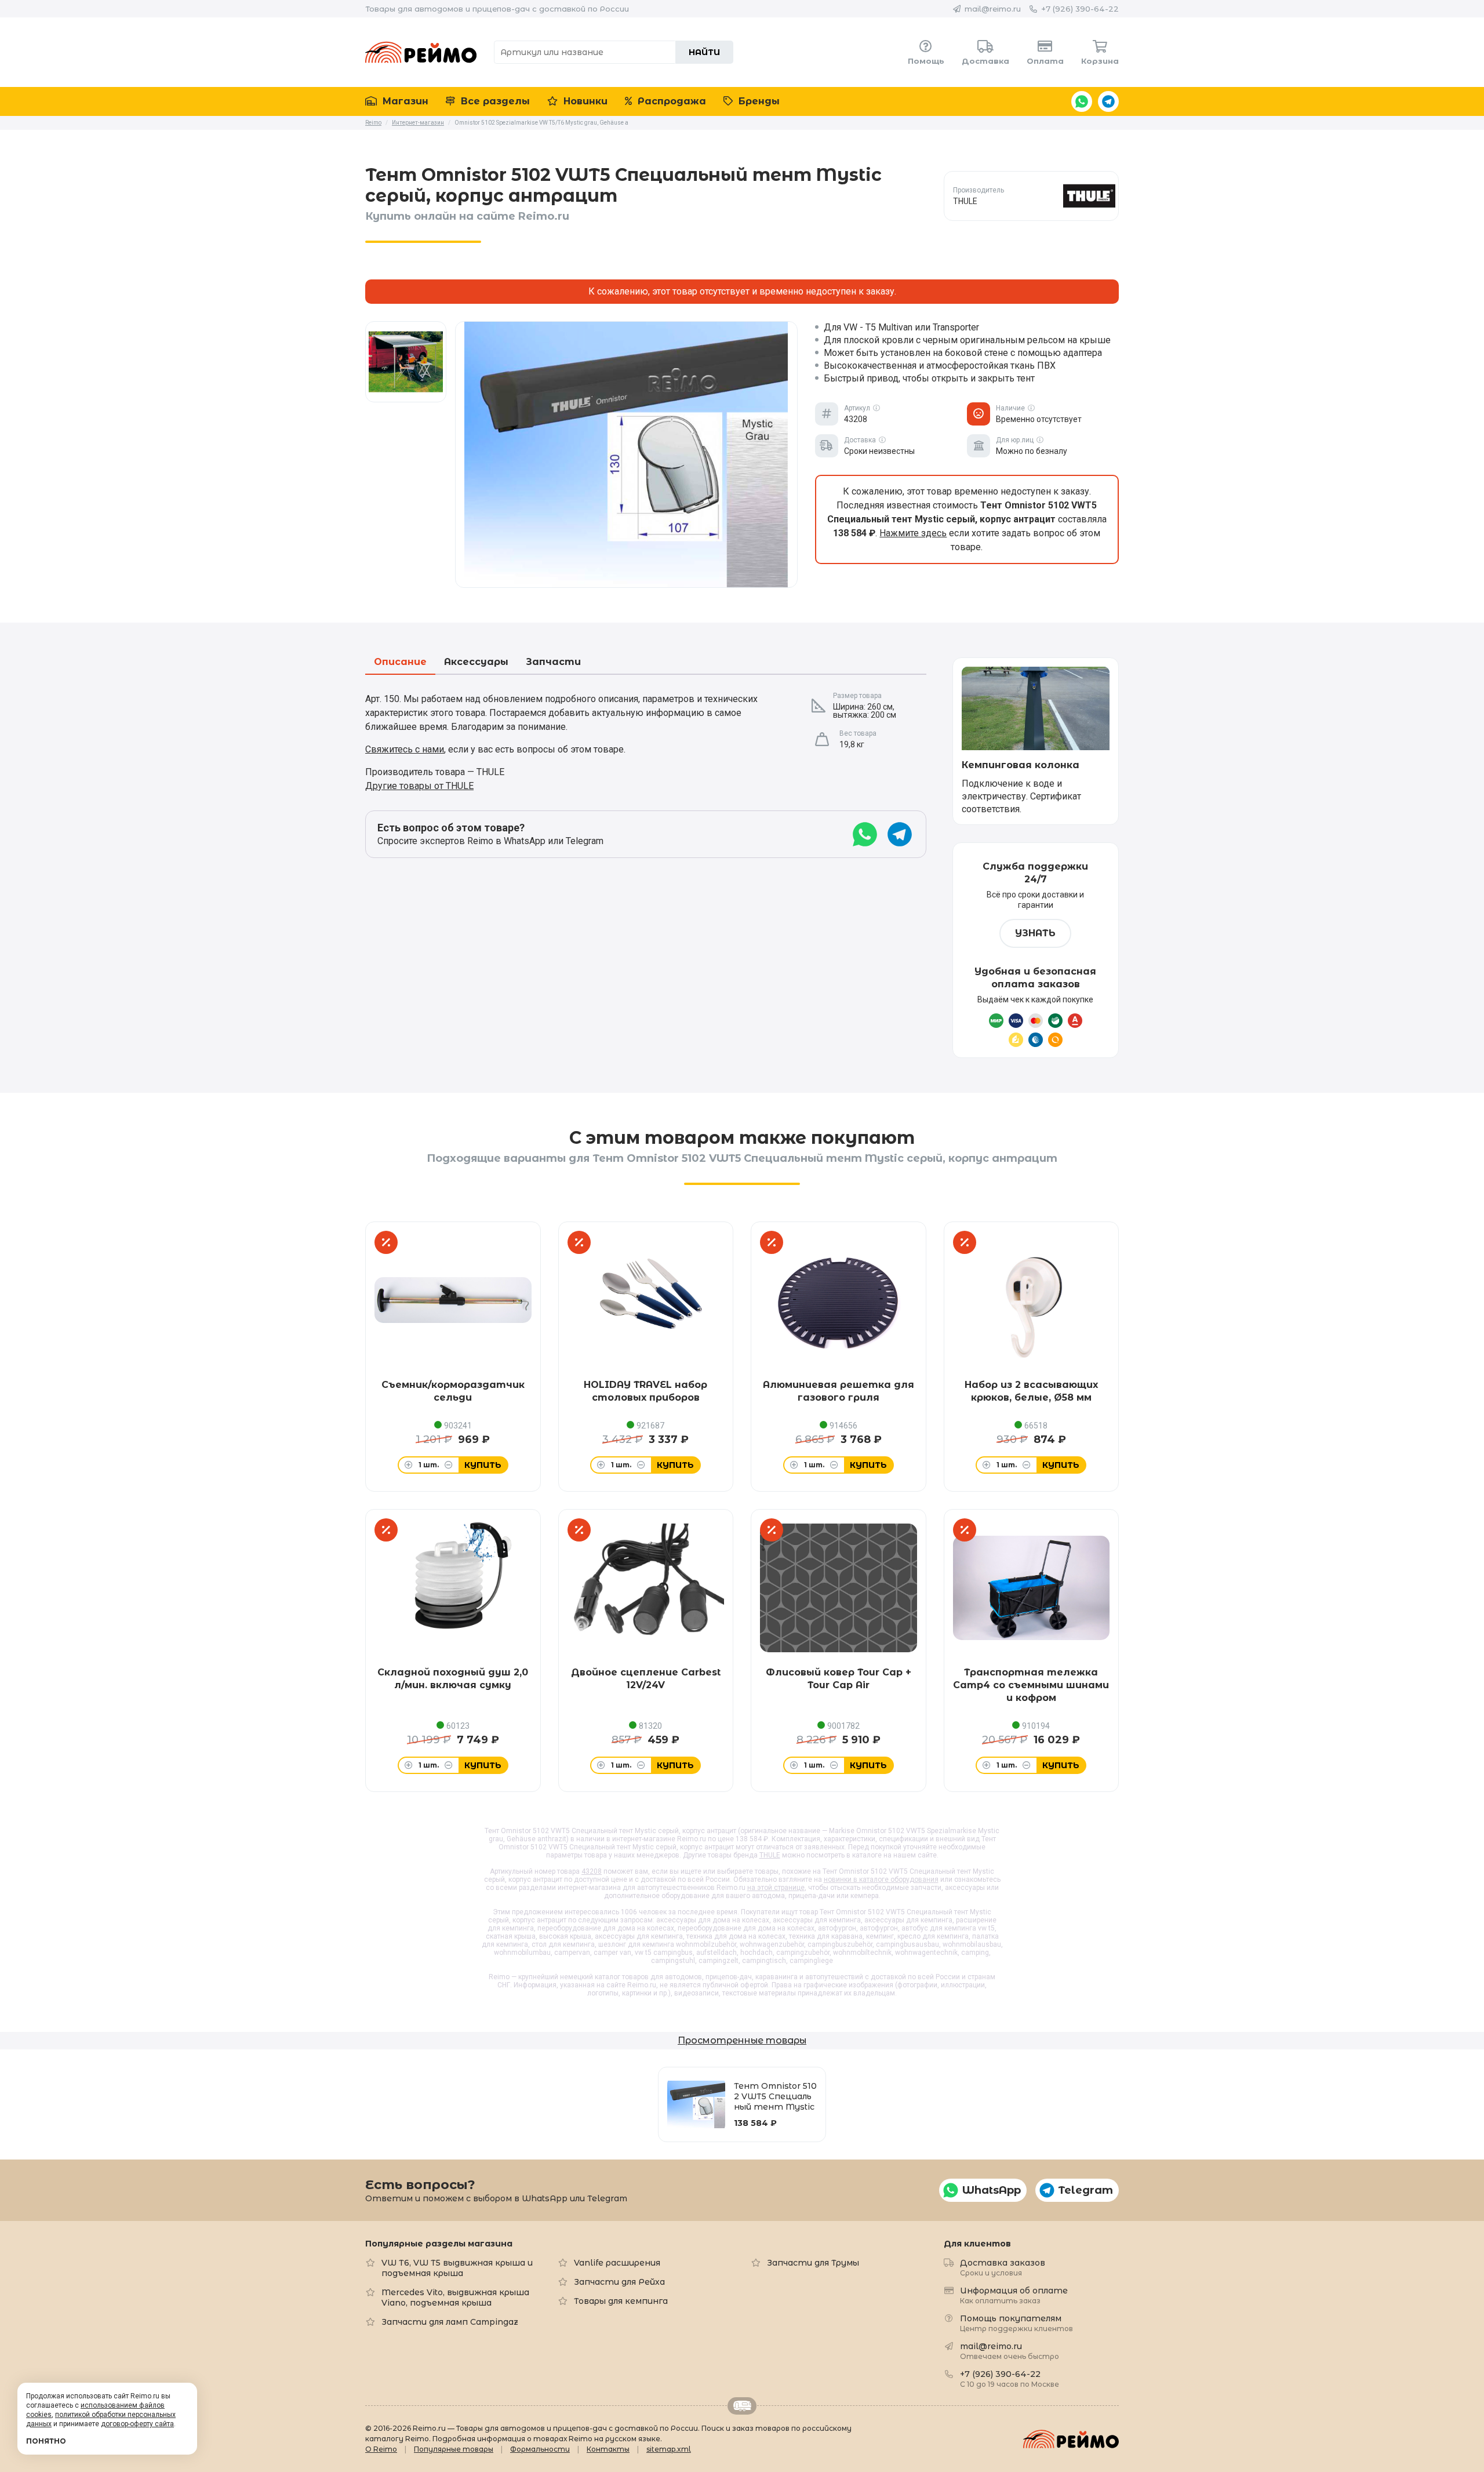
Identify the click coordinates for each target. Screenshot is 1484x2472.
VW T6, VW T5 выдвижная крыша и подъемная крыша (457, 2268)
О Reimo (381, 2449)
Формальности (540, 2449)
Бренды (758, 101)
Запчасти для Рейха (619, 2282)
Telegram (1108, 101)
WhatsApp (1082, 101)
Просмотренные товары (742, 2040)
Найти (704, 52)
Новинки (584, 101)
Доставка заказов (1003, 2267)
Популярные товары (454, 2449)
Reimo (421, 52)
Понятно (46, 2441)
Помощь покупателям (1016, 2323)
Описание (400, 662)
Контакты (608, 2449)
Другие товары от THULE (419, 786)
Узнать (1035, 933)
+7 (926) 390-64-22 (1080, 9)
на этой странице (776, 1888)
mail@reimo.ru (993, 9)
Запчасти (553, 662)
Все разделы (494, 101)
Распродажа (670, 101)
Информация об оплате (1014, 2295)
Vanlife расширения (617, 2263)
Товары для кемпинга (621, 2301)
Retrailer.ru (742, 2406)
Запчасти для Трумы (813, 2263)
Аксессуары (476, 662)
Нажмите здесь (913, 533)
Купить (483, 1465)
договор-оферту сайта (137, 2424)
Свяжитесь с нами (405, 749)
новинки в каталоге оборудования (881, 1880)
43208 (592, 1871)
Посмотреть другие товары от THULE (1031, 196)
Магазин (404, 101)
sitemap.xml (669, 2449)
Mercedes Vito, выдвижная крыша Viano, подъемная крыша (455, 2297)
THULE (770, 1855)
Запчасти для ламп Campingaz (450, 2322)
